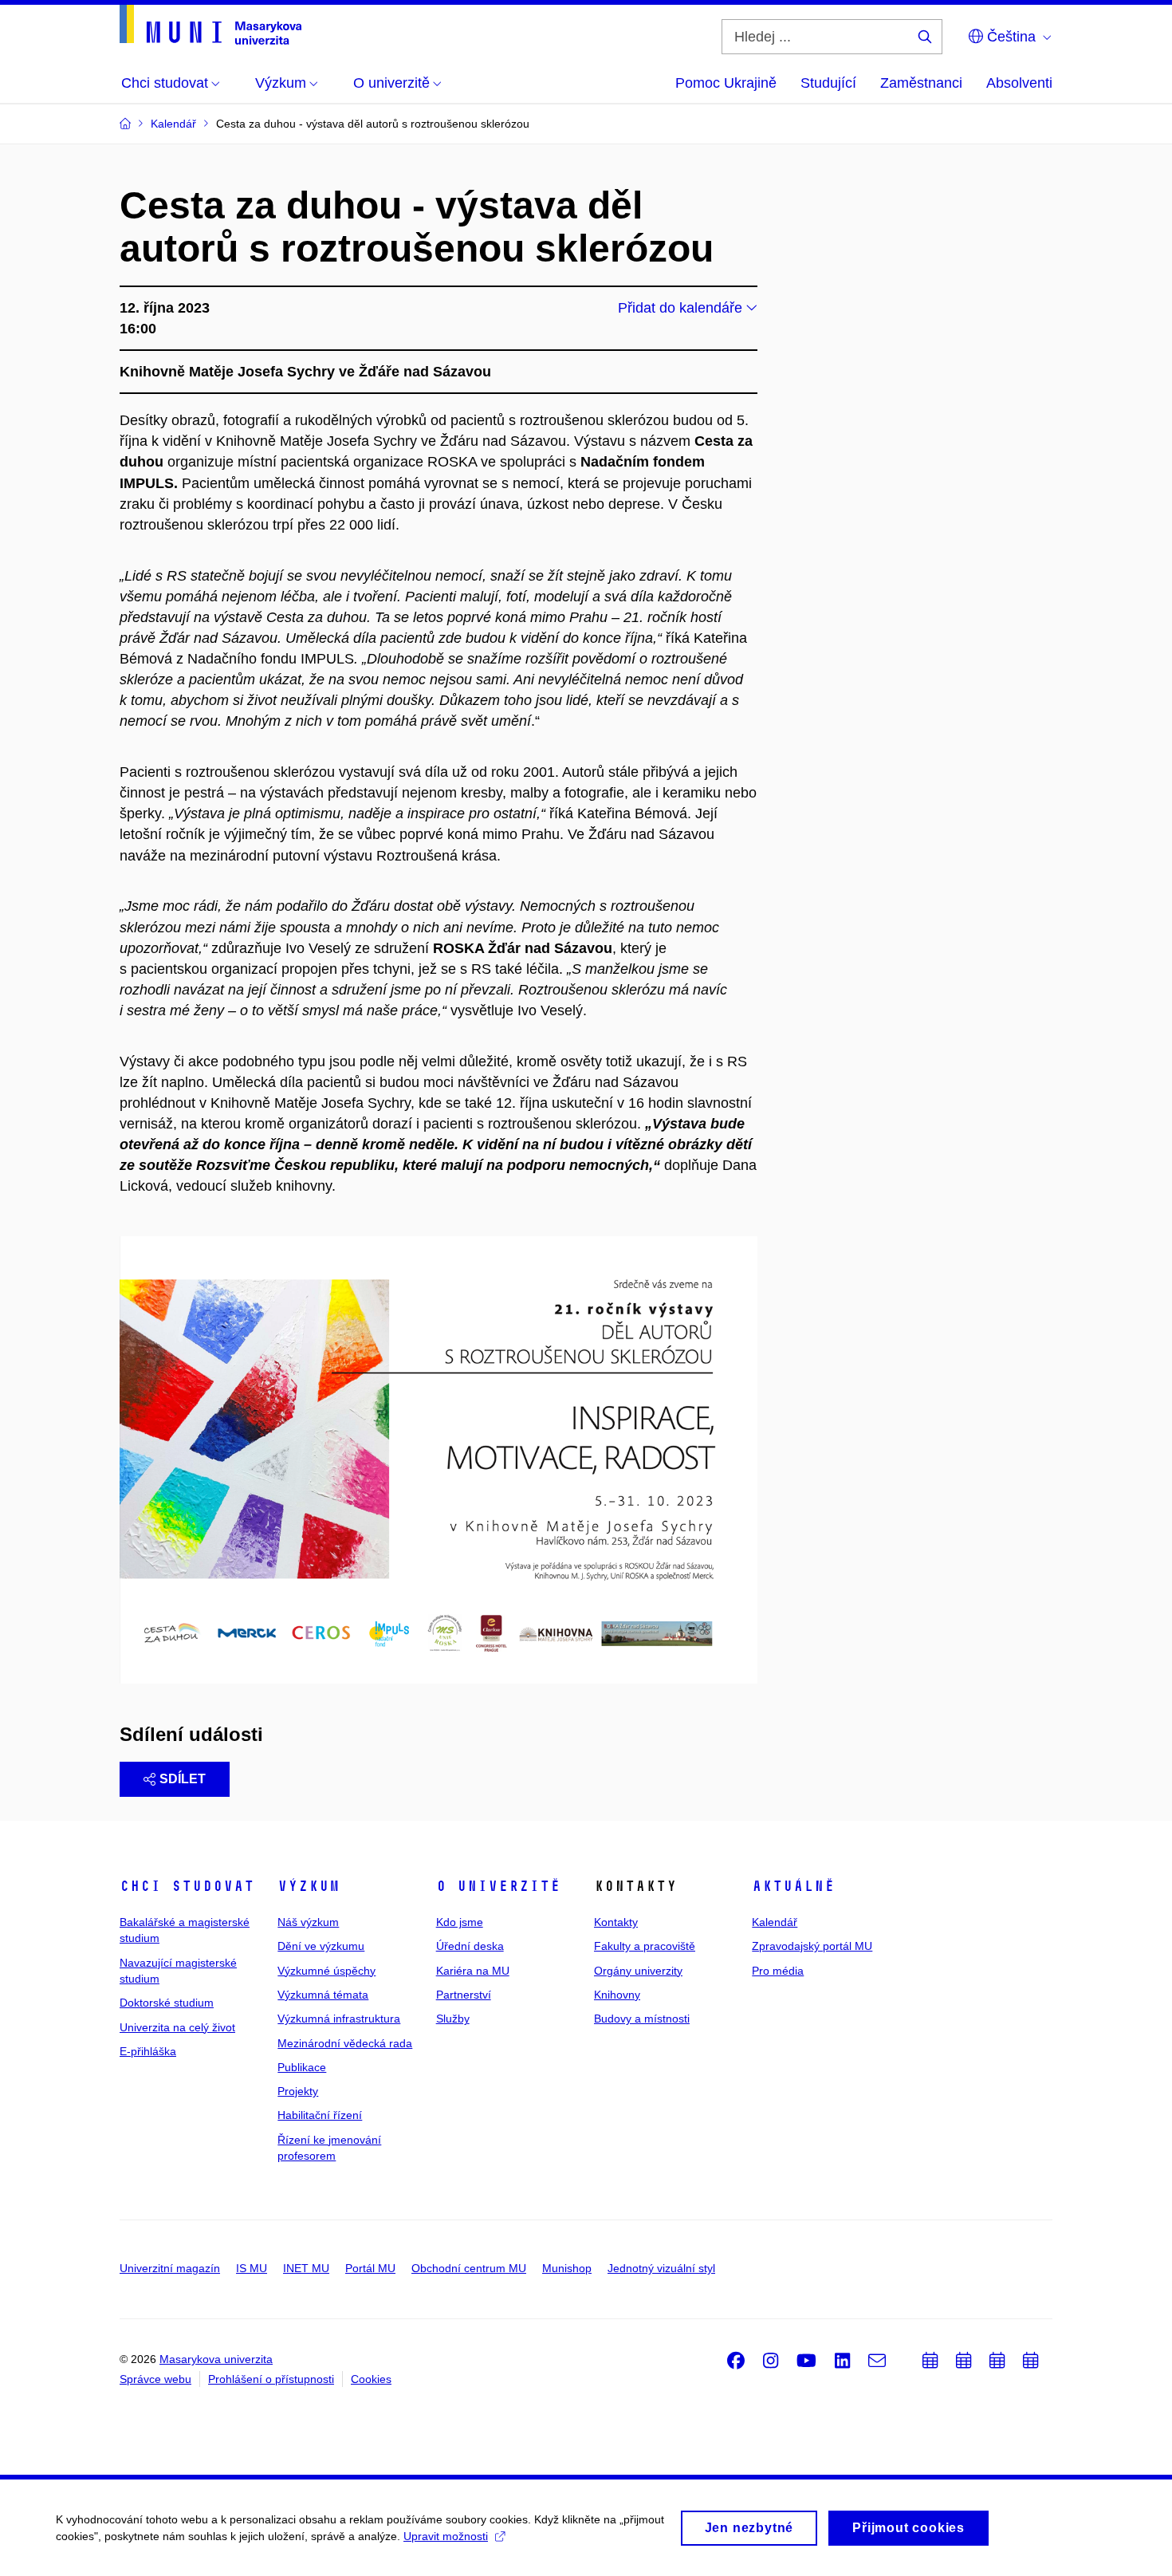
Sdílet (183, 1779)
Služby (453, 2019)
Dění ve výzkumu (321, 1946)
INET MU (306, 2268)
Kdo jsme (460, 1922)
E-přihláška (148, 2051)
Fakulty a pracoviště (645, 1946)
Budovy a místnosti (642, 2019)
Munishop (567, 2268)
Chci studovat (187, 1886)
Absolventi (1019, 83)
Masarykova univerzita (216, 2359)
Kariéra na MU (473, 1971)
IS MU (252, 2268)
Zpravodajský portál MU (812, 1946)
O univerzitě (498, 1886)
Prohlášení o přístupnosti (271, 2379)
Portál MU (370, 2268)
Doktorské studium (167, 2003)
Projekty (298, 2091)
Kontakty (616, 1922)
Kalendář (775, 1922)
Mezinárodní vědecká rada (345, 2043)
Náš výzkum (308, 1922)
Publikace (302, 2067)
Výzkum (309, 1886)
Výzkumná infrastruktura (339, 2019)
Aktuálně (793, 1886)
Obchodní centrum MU (469, 2268)
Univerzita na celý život (177, 2027)
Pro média (778, 1971)
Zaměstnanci (921, 83)
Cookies (371, 2379)
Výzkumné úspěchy (326, 1971)
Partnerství (464, 1995)
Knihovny (617, 1995)
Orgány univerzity (638, 1971)
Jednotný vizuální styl (661, 2268)
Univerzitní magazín (170, 2268)
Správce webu (155, 2379)
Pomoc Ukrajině (726, 83)
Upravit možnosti (446, 2536)
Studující (828, 83)
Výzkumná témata (323, 1995)
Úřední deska (470, 1946)
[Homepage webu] (210, 25)
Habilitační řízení (320, 2115)
